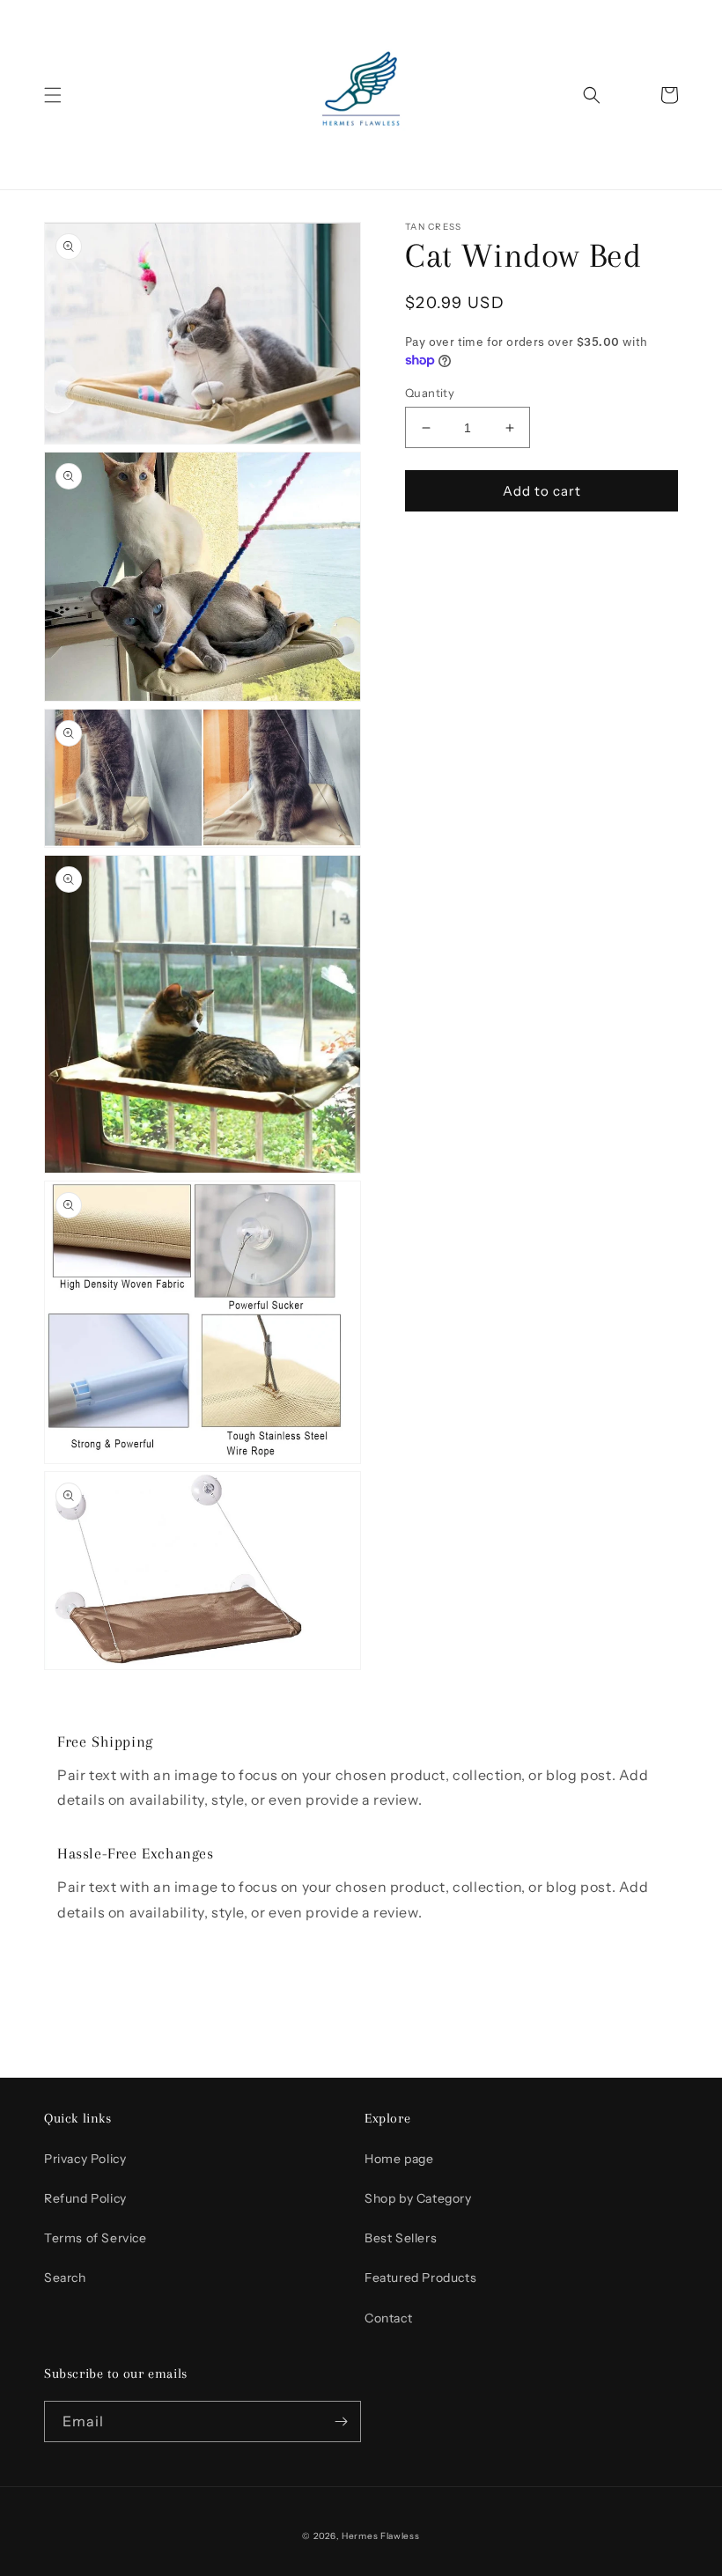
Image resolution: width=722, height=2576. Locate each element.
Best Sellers (401, 2238)
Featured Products (420, 2278)
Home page (399, 2159)
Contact (388, 2318)
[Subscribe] (341, 2421)
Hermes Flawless (381, 2536)
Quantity (430, 393)
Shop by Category (418, 2198)
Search (65, 2278)
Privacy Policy (85, 2159)
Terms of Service (96, 2238)
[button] (53, 95)
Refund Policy (85, 2198)
